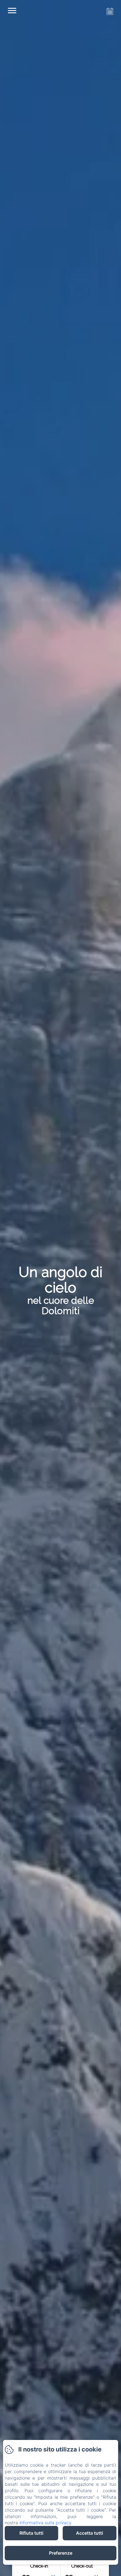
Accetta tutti (89, 2533)
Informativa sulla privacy (45, 2523)
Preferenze (61, 2553)
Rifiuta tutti (31, 2533)
